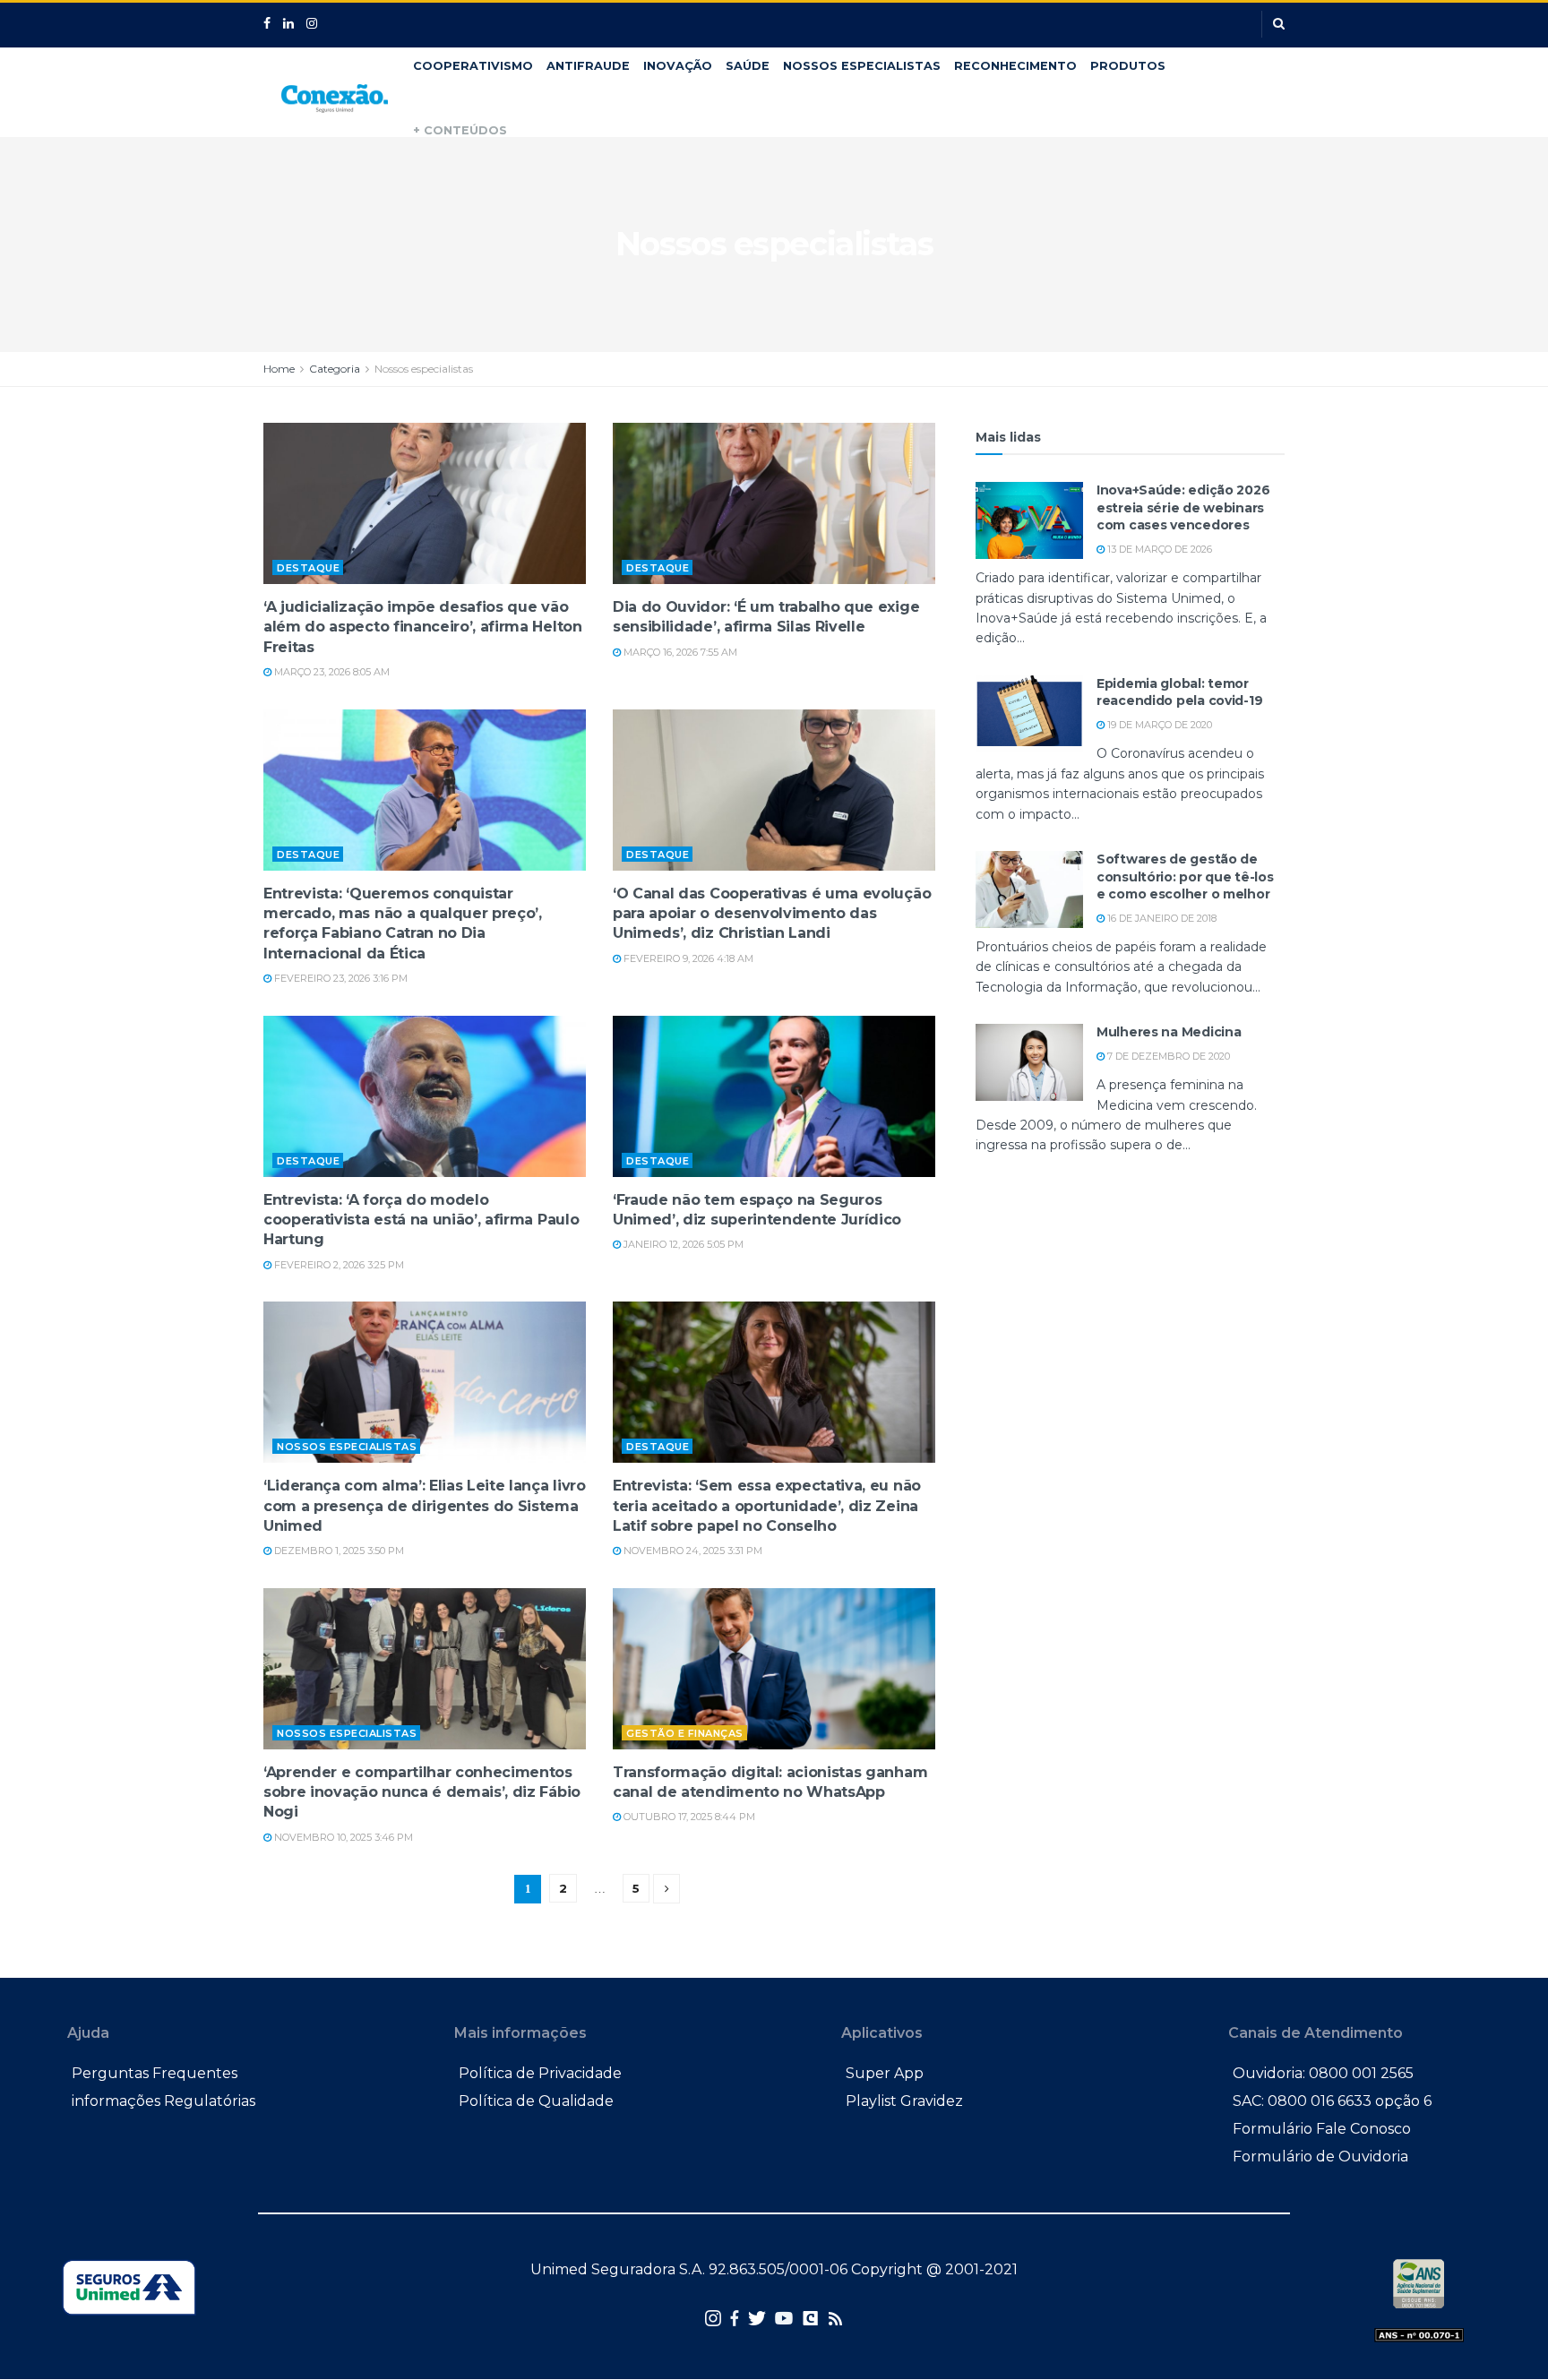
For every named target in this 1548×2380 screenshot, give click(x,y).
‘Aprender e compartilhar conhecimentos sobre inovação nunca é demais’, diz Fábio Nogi (422, 1792)
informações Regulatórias (163, 2101)
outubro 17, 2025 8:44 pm (688, 1817)
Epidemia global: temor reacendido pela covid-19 (1179, 692)
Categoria (335, 369)
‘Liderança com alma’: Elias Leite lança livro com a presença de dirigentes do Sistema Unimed (425, 1506)
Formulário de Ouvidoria (1320, 2157)
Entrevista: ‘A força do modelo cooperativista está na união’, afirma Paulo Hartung (421, 1220)
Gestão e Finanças (685, 1733)
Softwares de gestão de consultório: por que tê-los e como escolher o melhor (1185, 876)
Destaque (308, 568)
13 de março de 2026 (1158, 549)
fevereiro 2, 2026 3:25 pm (338, 1265)
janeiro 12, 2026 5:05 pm (682, 1244)
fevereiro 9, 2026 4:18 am (687, 958)
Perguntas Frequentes (155, 2073)
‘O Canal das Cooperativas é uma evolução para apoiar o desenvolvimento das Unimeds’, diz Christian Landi (772, 914)
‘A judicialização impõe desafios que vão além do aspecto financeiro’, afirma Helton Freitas (423, 627)
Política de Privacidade (540, 2073)
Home (279, 369)
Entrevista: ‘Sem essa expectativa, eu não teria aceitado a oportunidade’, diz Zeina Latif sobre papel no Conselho (767, 1506)
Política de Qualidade (536, 2101)
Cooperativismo (473, 66)
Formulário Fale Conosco (1322, 2129)
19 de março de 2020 (1158, 725)
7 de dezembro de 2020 (1167, 1056)
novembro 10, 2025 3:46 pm (342, 1837)
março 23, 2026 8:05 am (331, 672)
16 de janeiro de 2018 (1161, 918)
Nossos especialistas (862, 66)
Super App (885, 2073)
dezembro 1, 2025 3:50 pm (338, 1551)
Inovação (678, 66)
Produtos (1128, 66)
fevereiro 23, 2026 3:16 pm (340, 978)
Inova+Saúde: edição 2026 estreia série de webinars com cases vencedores (1183, 507)
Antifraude (588, 66)
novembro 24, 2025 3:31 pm (692, 1551)
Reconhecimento (1015, 66)
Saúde (748, 66)
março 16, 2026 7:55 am (679, 652)
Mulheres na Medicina (1169, 1032)
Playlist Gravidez (904, 2101)
